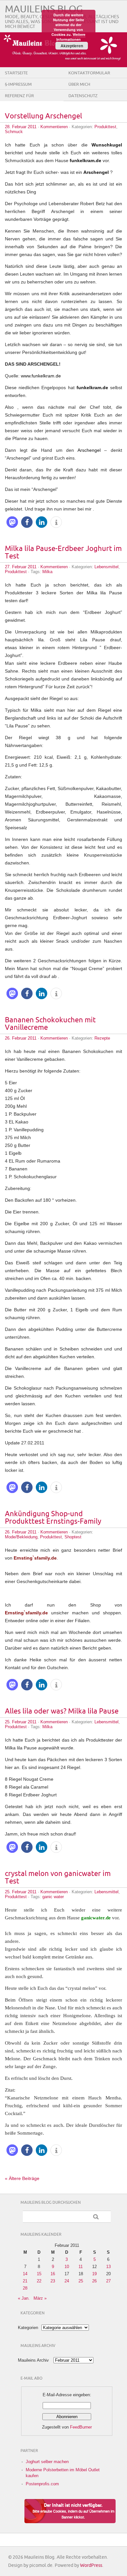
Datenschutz (83, 96)
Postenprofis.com (42, 2484)
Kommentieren (54, 127)
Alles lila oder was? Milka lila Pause (62, 1711)
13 (108, 2267)
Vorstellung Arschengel (43, 116)
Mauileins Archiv (33, 2360)
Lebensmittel (106, 567)
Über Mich (79, 84)
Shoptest (73, 1537)
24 (67, 2281)
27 (108, 2281)
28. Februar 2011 (21, 127)
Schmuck (14, 132)
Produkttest (105, 127)
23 (53, 2281)
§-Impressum (18, 84)
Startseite (16, 73)
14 (25, 2274)
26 (94, 2281)
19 (94, 2274)
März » (40, 2298)
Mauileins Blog (44, 9)
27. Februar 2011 (21, 567)
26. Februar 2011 (21, 1038)
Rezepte (102, 1038)
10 (67, 2267)
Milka (47, 572)
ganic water (53, 1897)
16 (53, 2274)
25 (81, 2281)
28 (25, 2288)
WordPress (91, 2565)
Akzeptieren (72, 46)
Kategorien (28, 2328)
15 (39, 2274)
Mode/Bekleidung (21, 1537)
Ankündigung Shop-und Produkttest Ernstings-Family (53, 1518)
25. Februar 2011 (21, 1722)
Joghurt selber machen (47, 2462)
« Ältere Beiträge (22, 2178)
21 (25, 2281)
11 (81, 2267)
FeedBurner (81, 2427)
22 (39, 2281)
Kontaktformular (89, 73)
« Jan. (24, 2298)
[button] (12, 522)
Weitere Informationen (71, 37)
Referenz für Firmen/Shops (20, 101)
